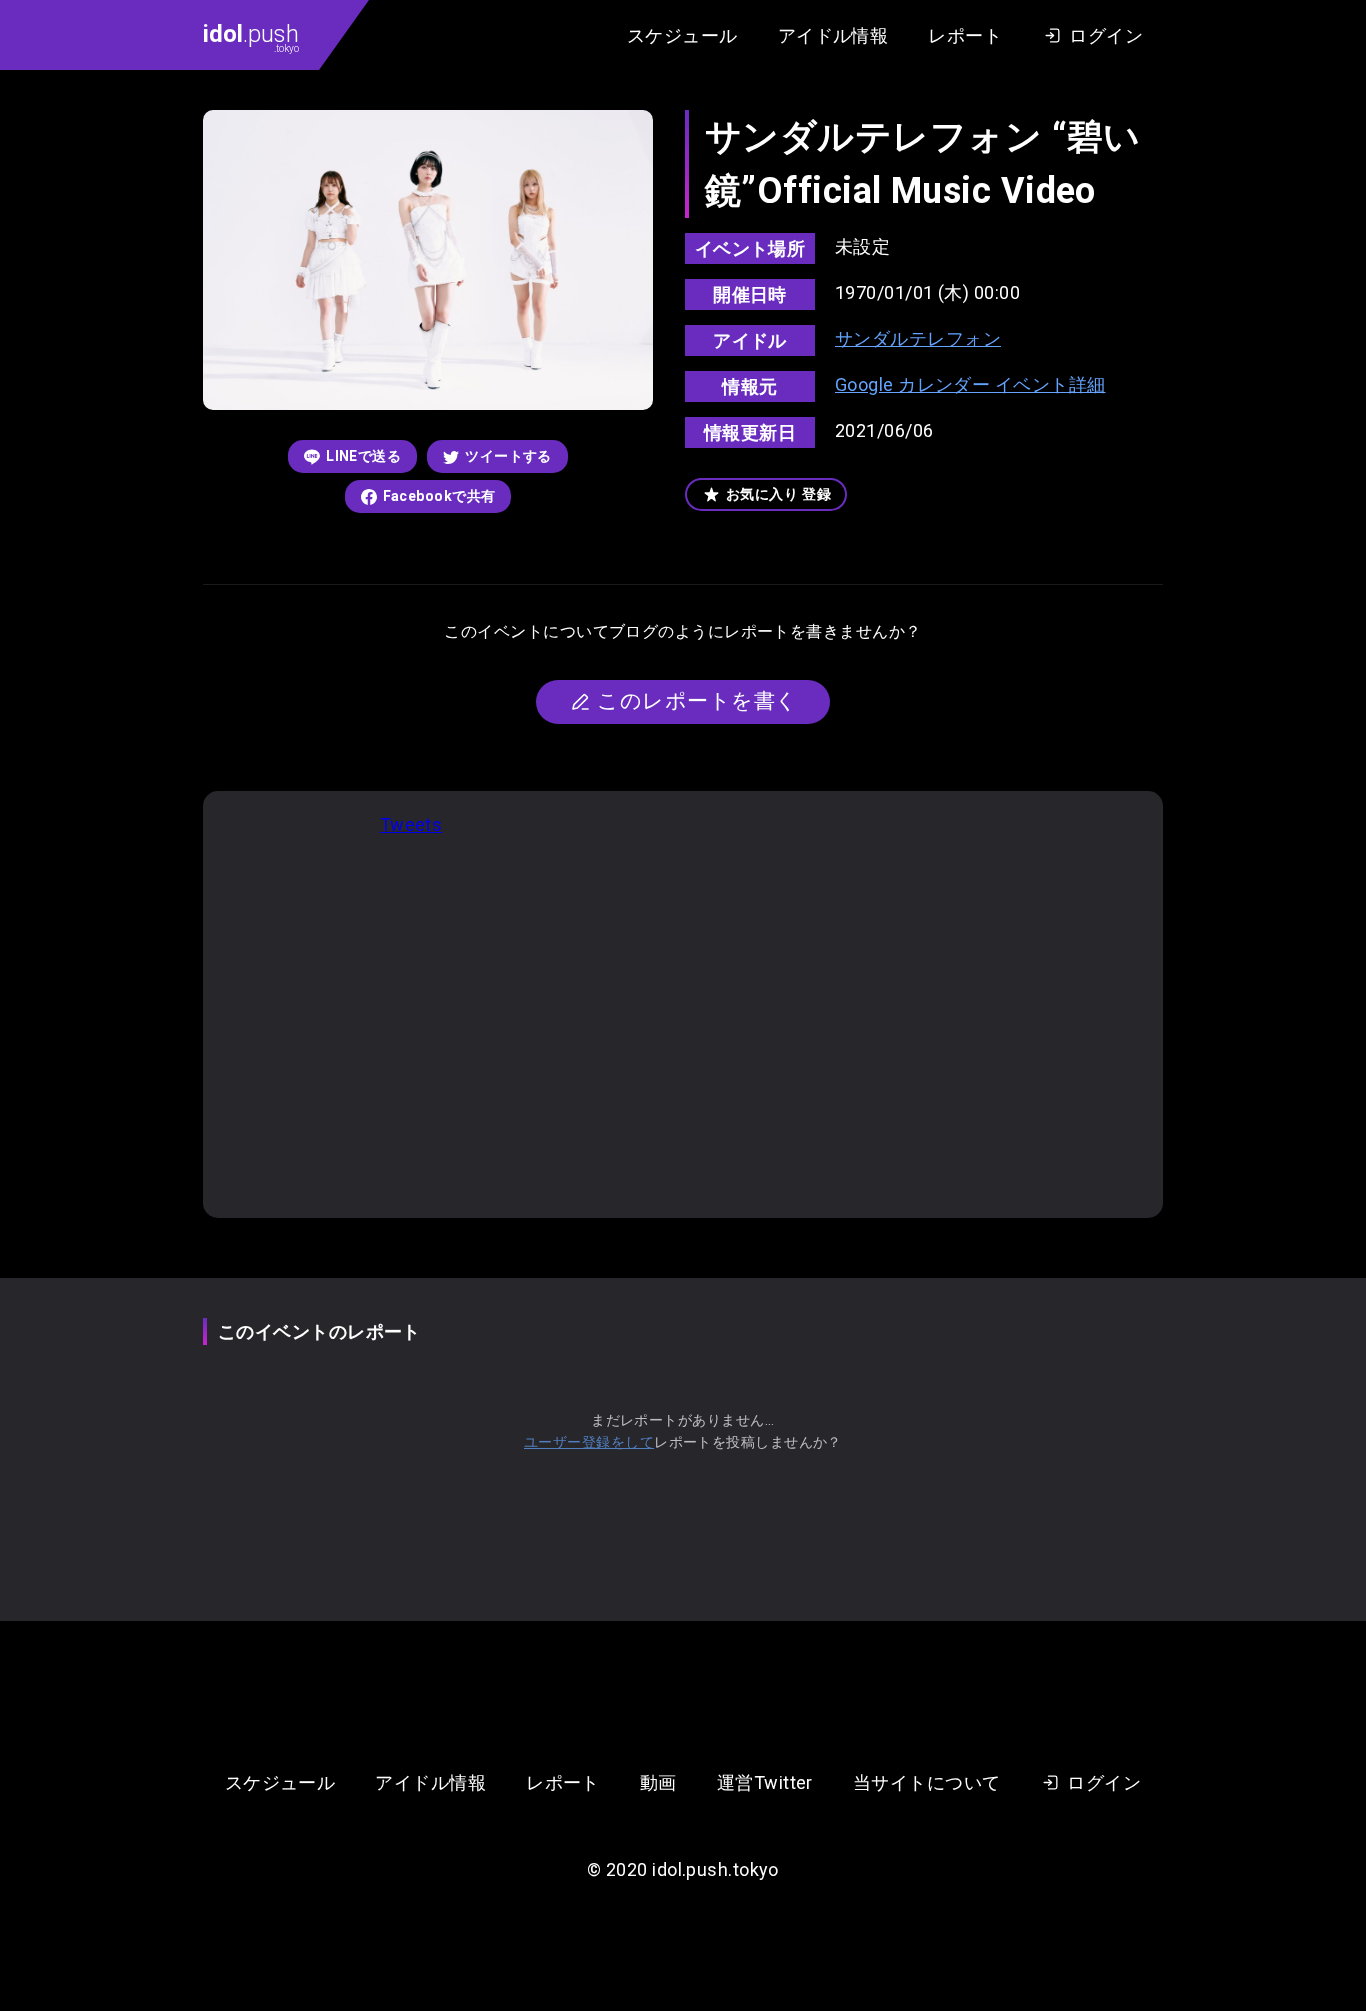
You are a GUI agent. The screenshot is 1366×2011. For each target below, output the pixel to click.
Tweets (411, 824)
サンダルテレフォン (918, 338)
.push (251, 37)
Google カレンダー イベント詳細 (970, 384)
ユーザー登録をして (589, 1442)
